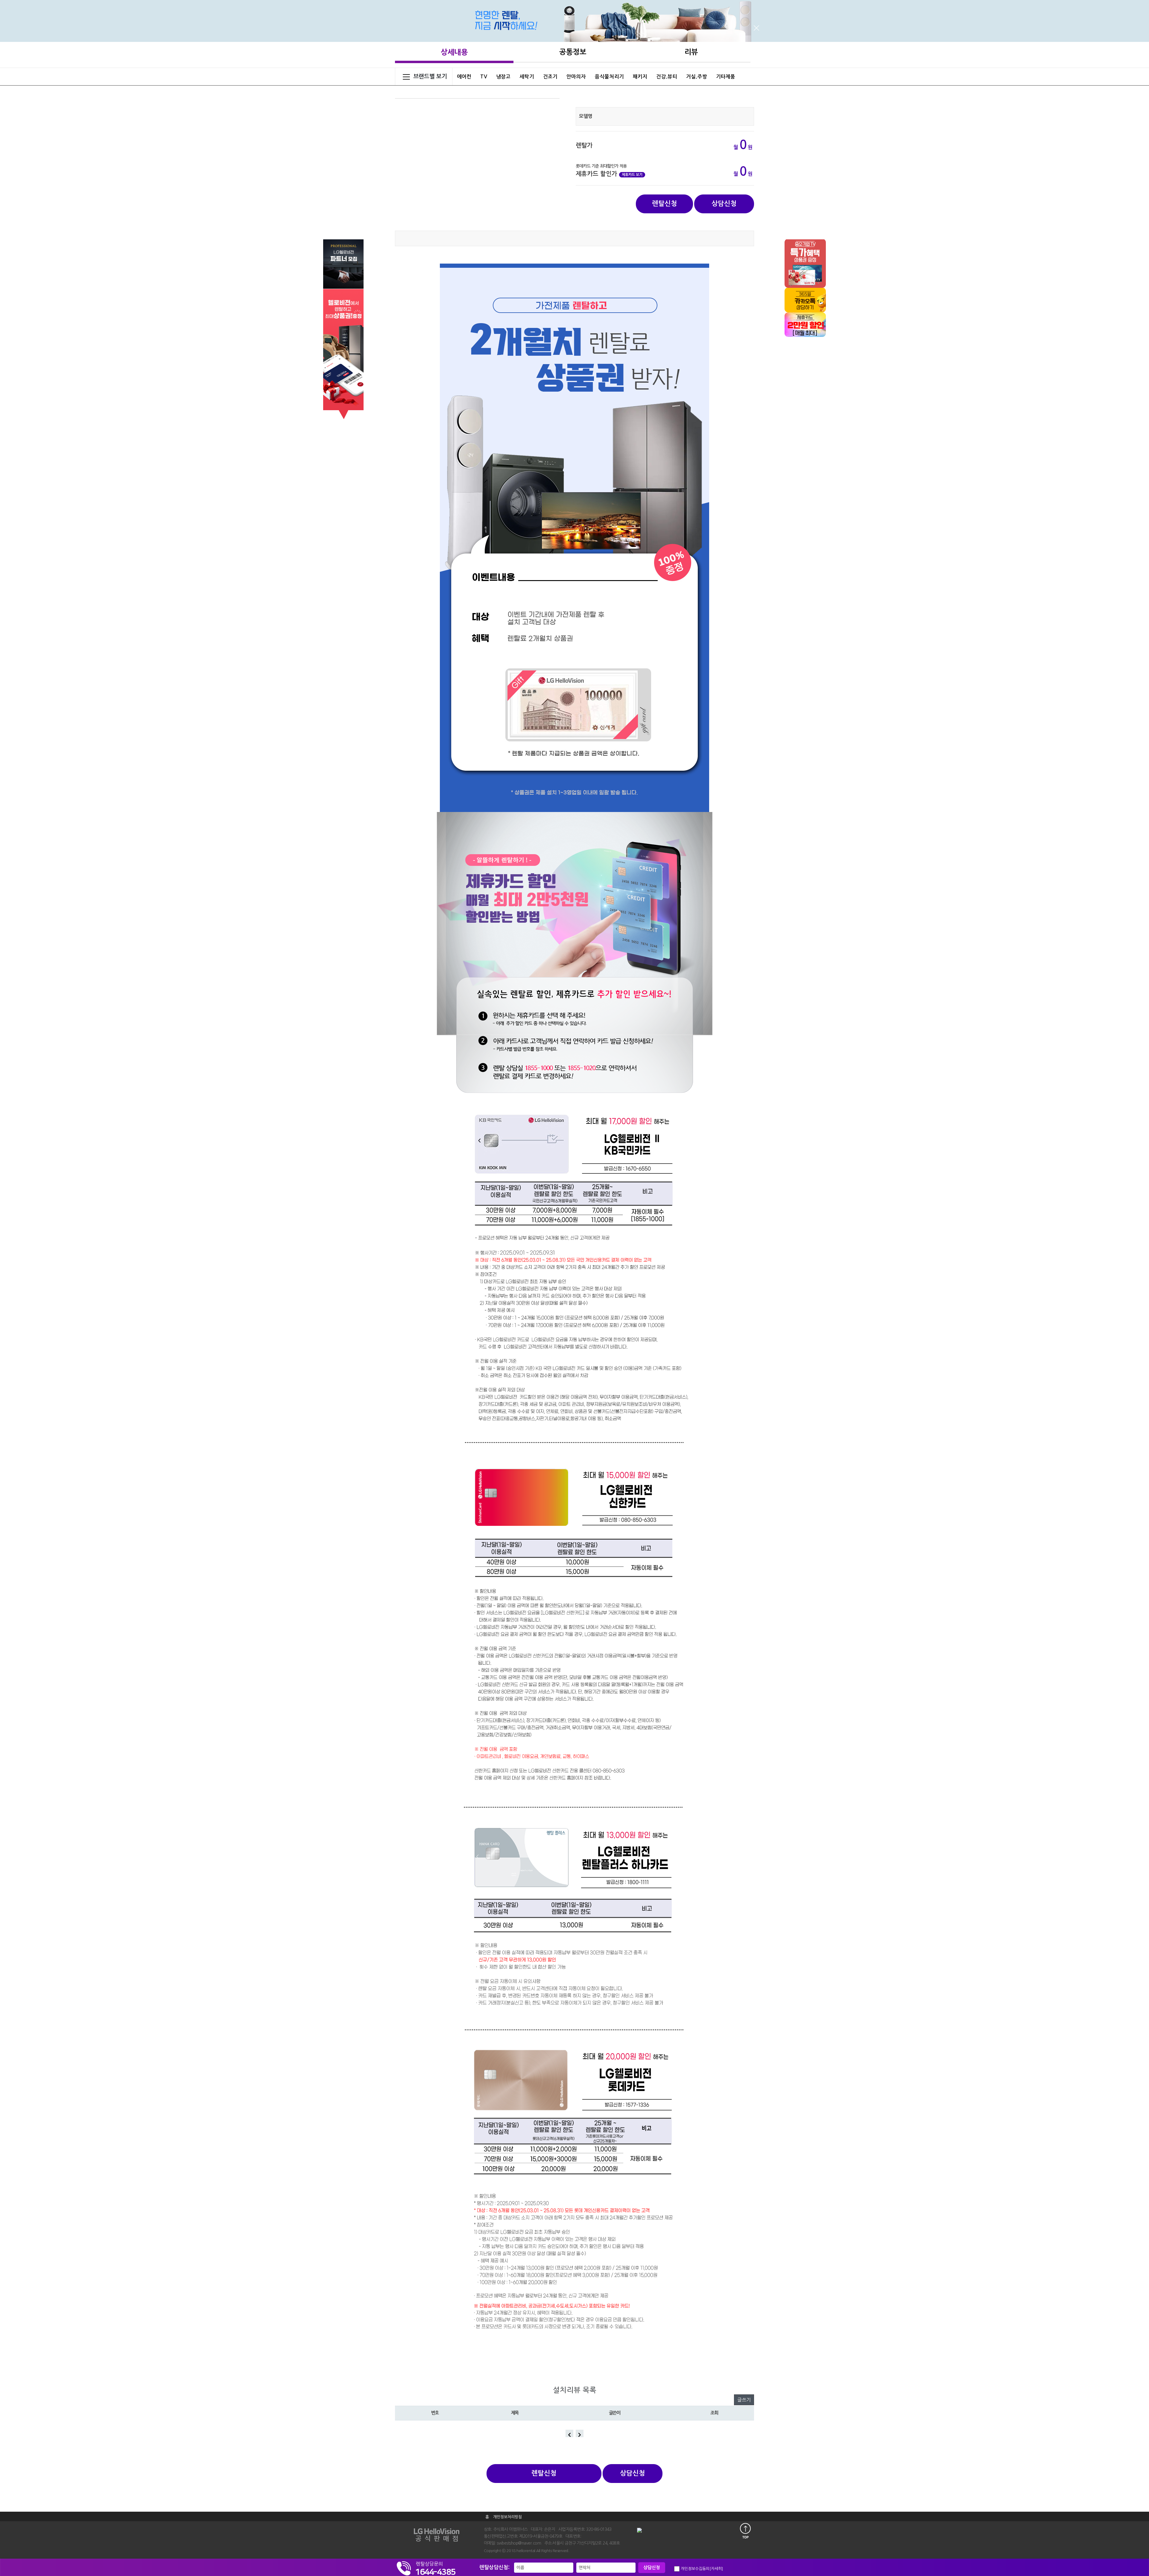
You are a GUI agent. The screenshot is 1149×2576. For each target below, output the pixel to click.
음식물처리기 (609, 77)
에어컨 (464, 77)
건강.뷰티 (667, 77)
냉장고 (503, 77)
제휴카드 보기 (632, 175)
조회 (714, 2413)
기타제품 (726, 77)
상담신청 (724, 203)
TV (484, 77)
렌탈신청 (665, 203)
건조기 (550, 77)
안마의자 (576, 77)
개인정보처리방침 (507, 2517)
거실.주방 (697, 77)
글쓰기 (744, 2400)
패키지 (640, 77)
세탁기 (527, 77)
